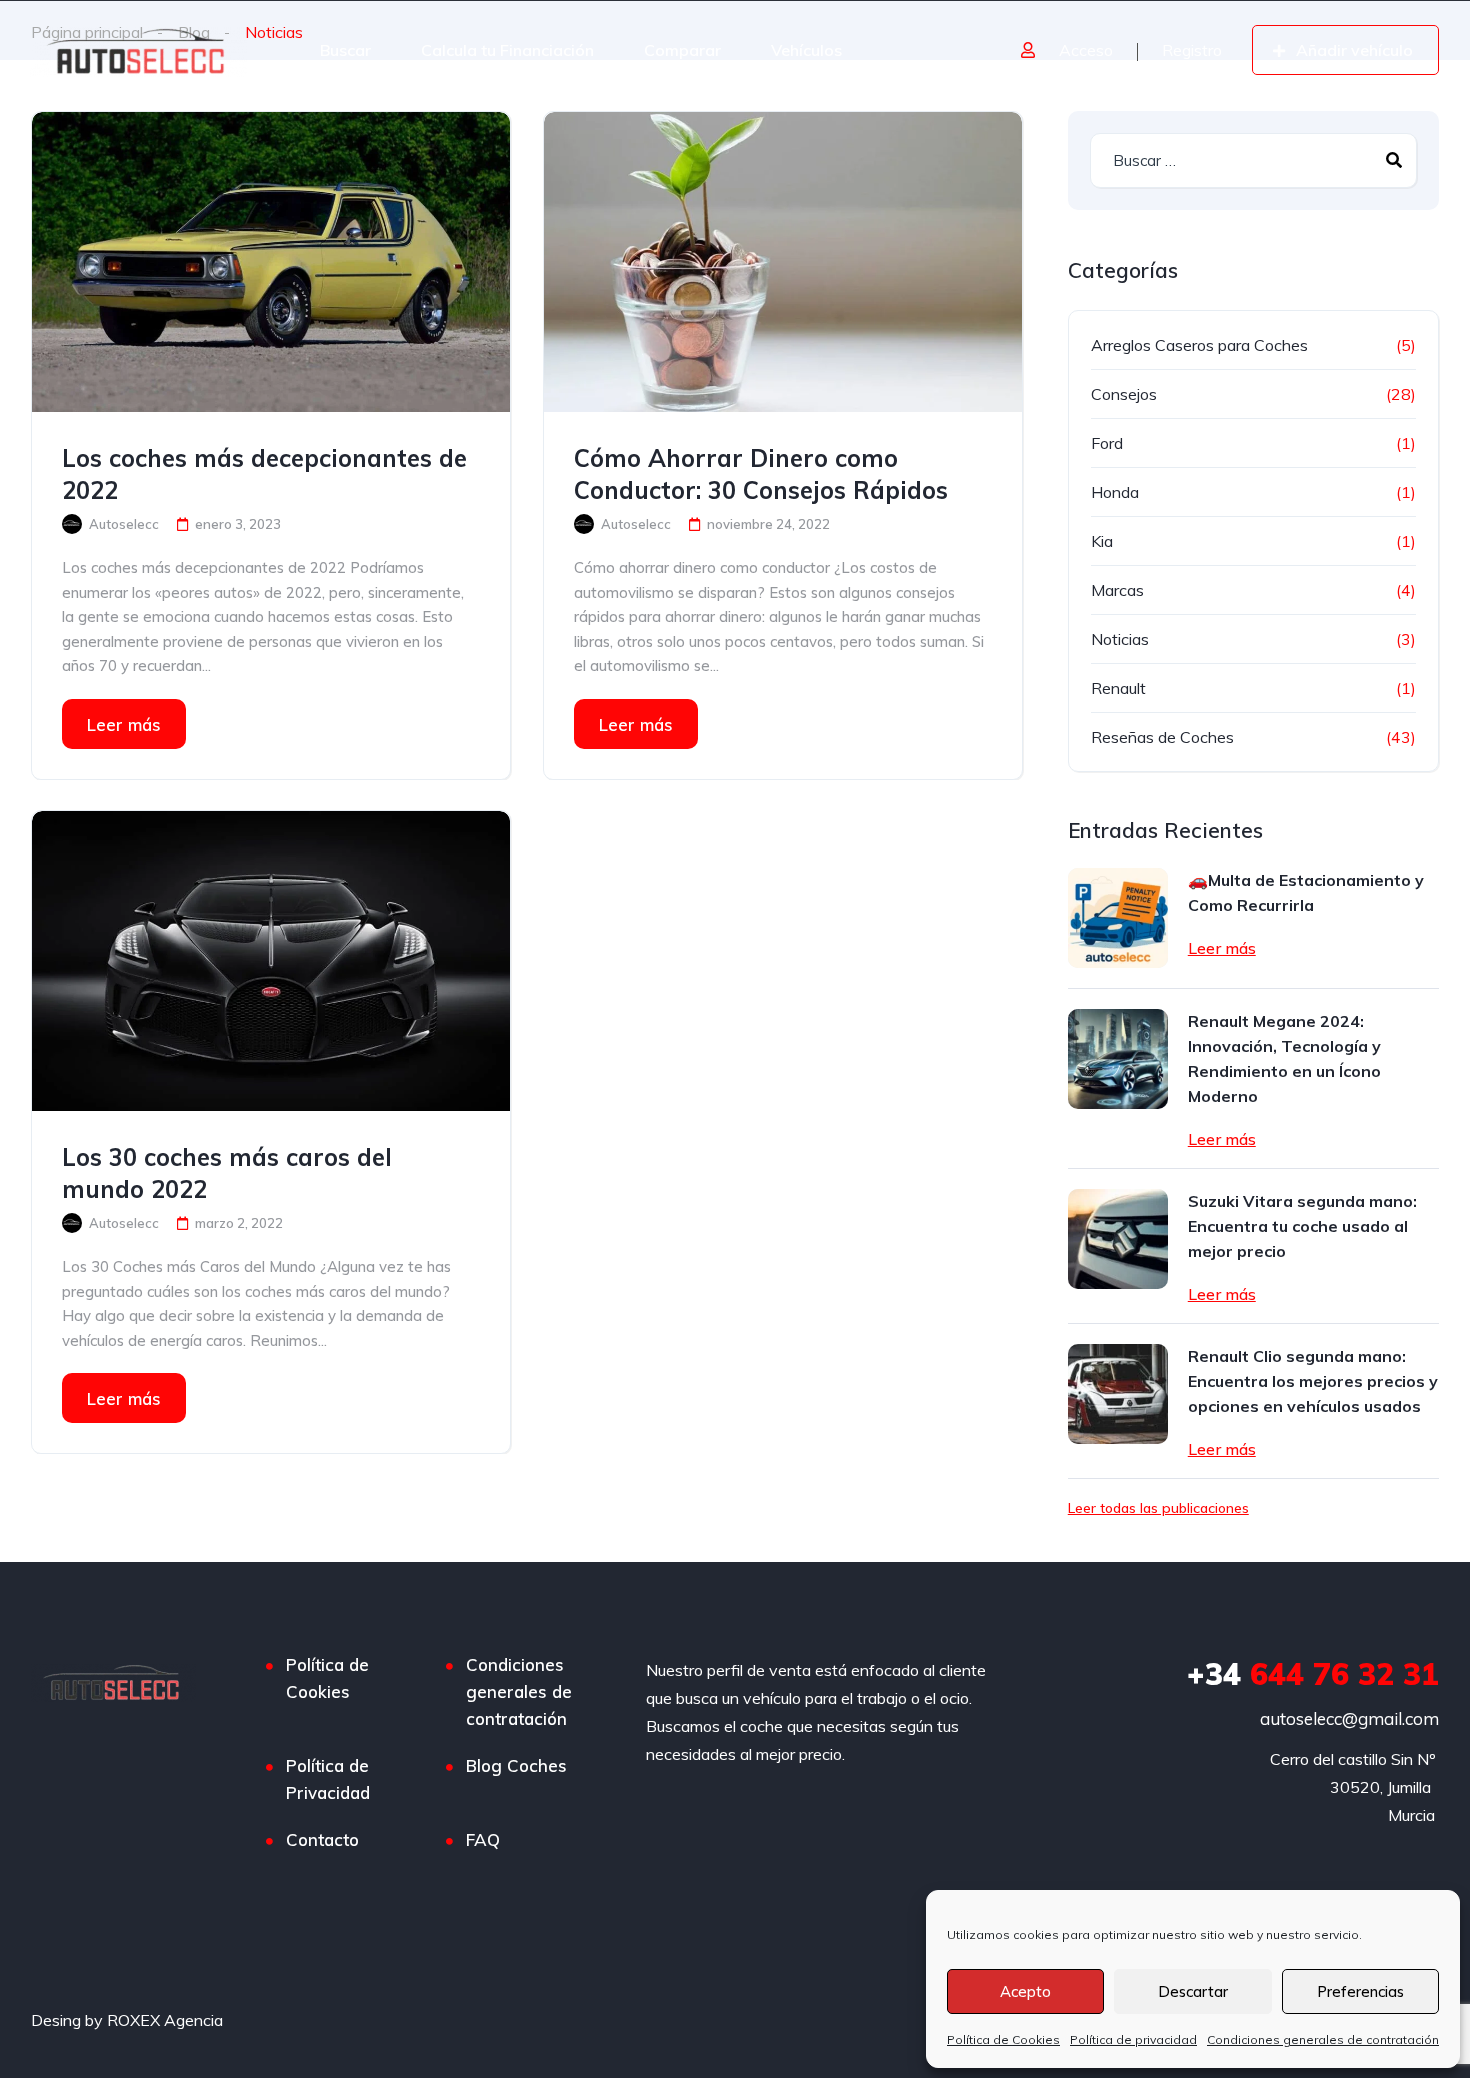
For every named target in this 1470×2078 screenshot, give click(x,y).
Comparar (682, 50)
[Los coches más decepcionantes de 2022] (271, 262)
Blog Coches (516, 1765)
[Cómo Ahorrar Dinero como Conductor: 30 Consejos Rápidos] (783, 262)
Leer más (124, 724)
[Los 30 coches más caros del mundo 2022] (271, 961)
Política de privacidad (1133, 2039)
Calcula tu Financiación (507, 50)
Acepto (1025, 1991)
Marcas (1117, 590)
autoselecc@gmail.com (1349, 1718)
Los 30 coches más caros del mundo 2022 (227, 1173)
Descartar (1193, 1991)
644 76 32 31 (1313, 1674)
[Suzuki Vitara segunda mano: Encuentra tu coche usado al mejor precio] (1118, 1239)
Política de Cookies (1003, 2039)
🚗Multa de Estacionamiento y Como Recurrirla (1306, 892)
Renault (1118, 688)
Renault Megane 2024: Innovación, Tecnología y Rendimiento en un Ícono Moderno (1284, 1058)
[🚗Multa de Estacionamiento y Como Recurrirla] (1118, 918)
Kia (1102, 541)
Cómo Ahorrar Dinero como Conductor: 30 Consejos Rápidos (761, 474)
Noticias (1120, 639)
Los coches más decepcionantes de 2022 (264, 474)
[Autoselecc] (138, 50)
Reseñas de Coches (1162, 737)
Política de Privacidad (328, 1779)
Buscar (345, 50)
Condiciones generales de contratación (1323, 2039)
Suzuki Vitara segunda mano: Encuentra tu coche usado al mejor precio (1302, 1226)
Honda (1115, 492)
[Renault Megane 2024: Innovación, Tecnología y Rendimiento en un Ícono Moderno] (1118, 1059)
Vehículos (806, 50)
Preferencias (1360, 1991)
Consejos (1124, 394)
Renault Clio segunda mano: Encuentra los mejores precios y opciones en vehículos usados (1313, 1381)
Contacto (322, 1839)
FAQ (483, 1839)
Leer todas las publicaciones (1158, 1508)
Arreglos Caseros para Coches (1199, 345)
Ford (1107, 443)
